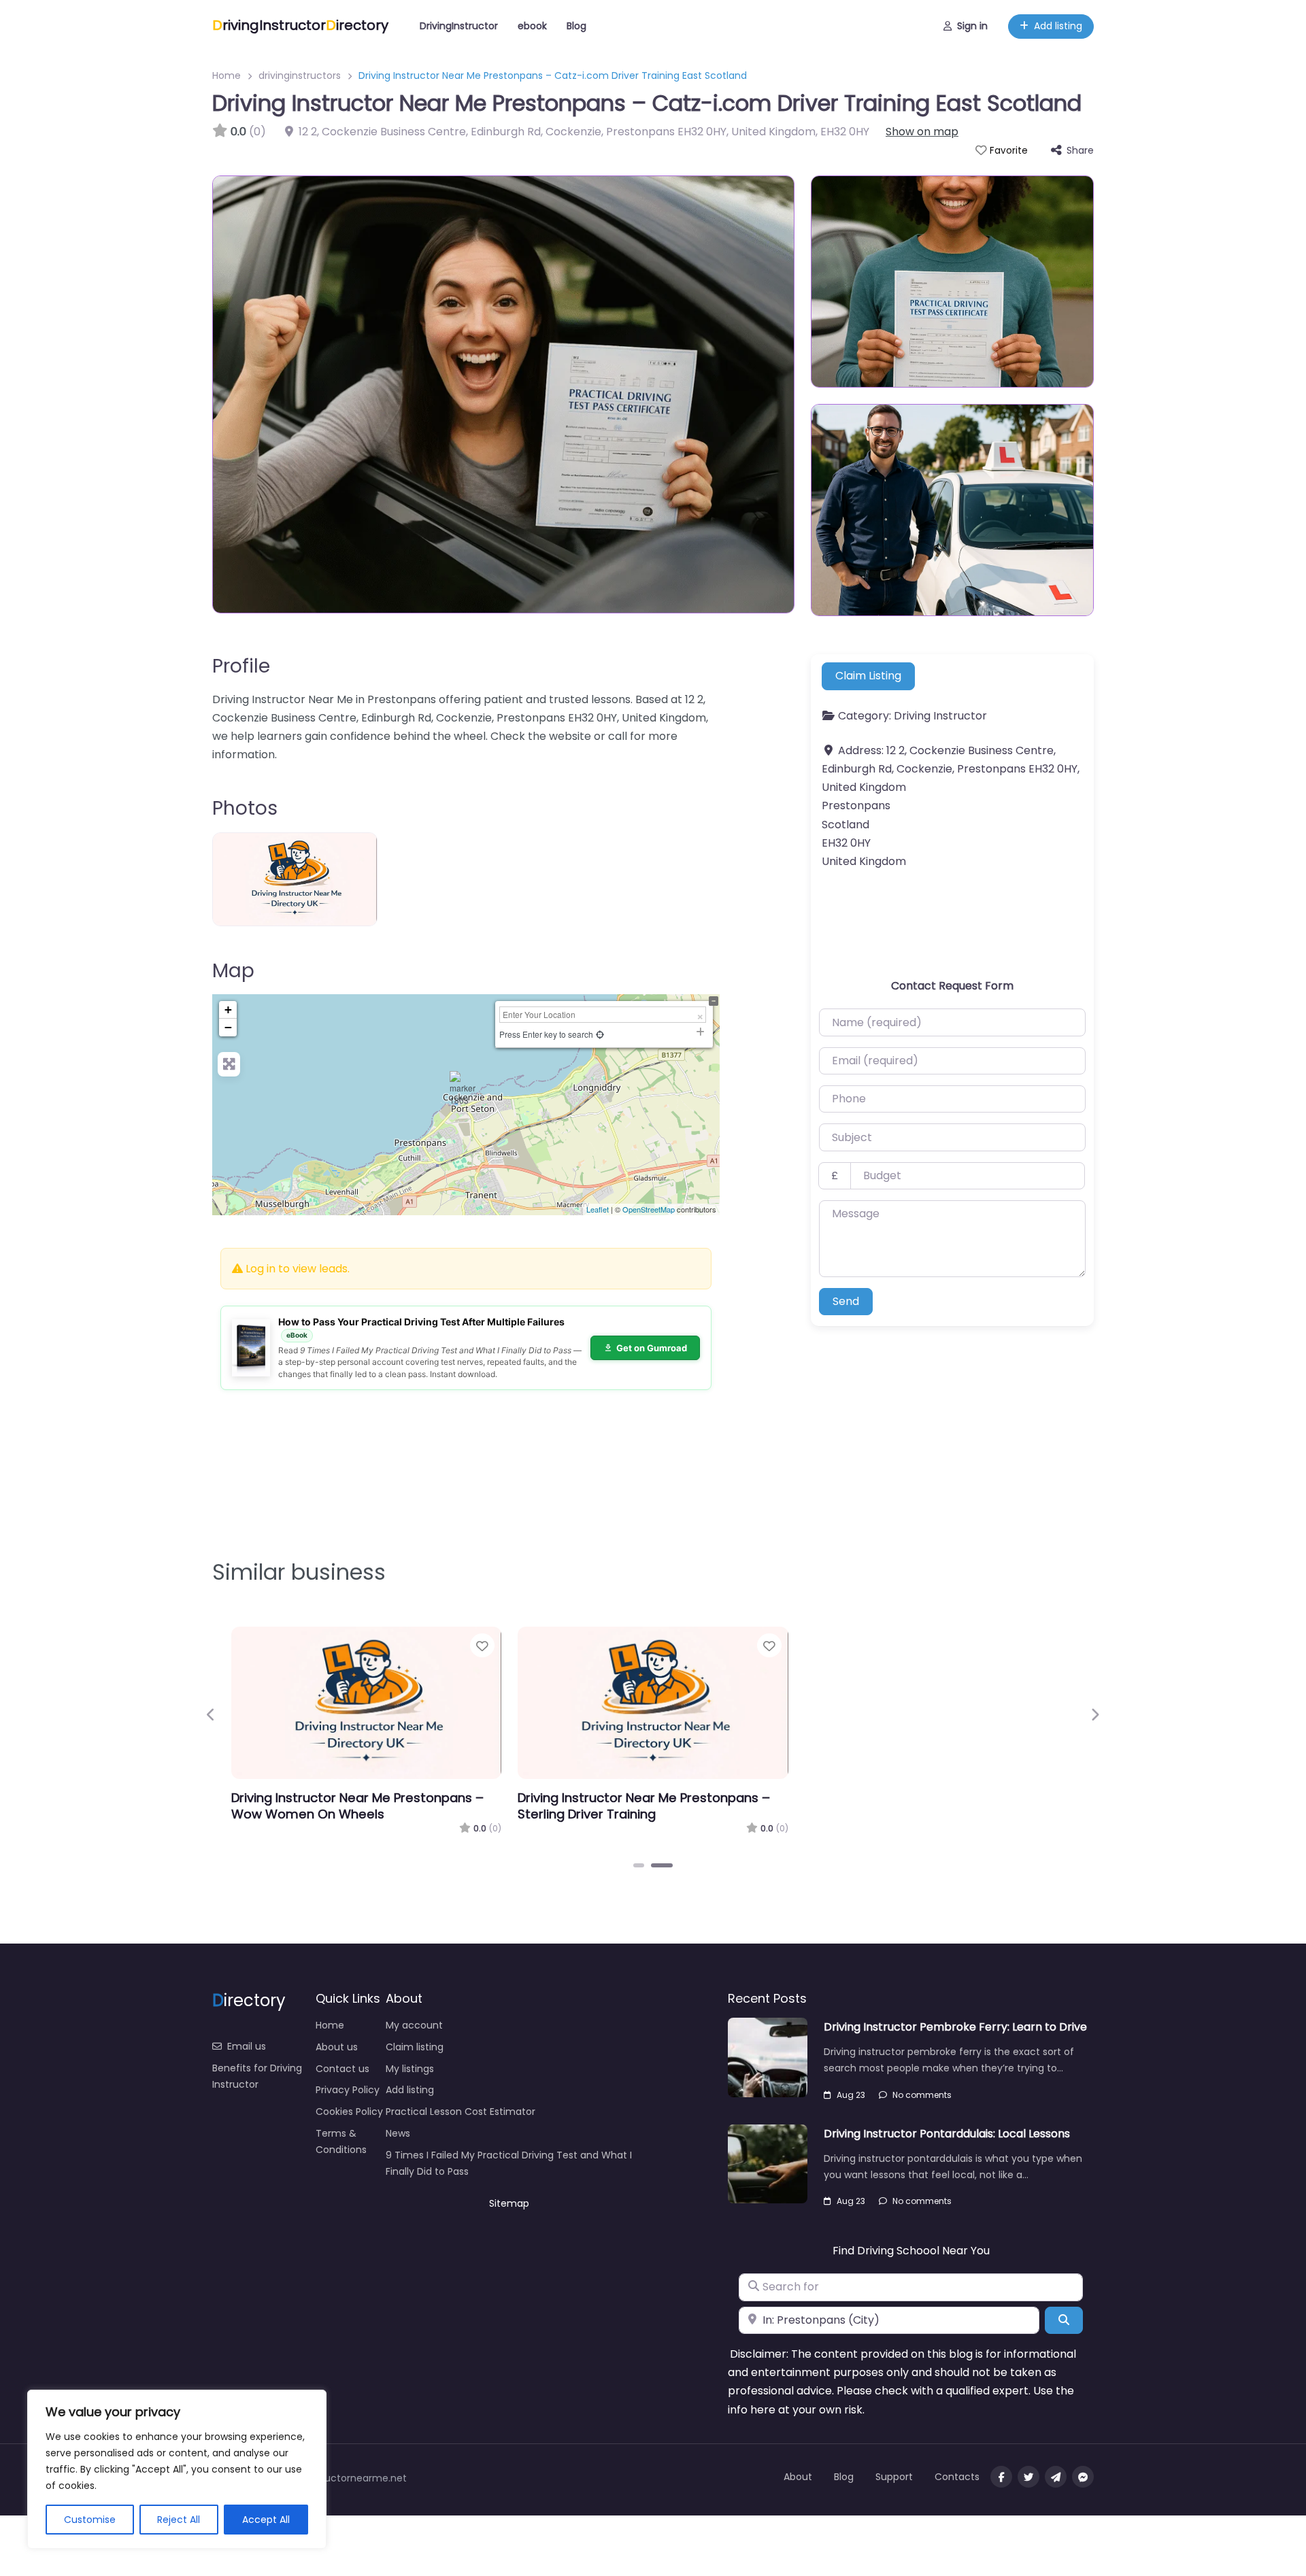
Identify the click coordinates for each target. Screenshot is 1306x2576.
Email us (247, 2046)
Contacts (957, 2477)
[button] (211, 1714)
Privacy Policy (348, 2090)
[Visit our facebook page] (1001, 2477)
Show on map (922, 132)
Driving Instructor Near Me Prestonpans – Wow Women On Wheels (357, 1806)
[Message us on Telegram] (1056, 2477)
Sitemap (509, 2203)
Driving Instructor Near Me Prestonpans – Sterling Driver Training (644, 1806)
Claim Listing (868, 676)
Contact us (342, 2069)
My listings (410, 2069)
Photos (245, 808)
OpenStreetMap (649, 1209)
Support (894, 2477)
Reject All (179, 2520)
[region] (177, 2469)
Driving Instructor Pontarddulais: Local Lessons (947, 2134)
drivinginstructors (300, 75)
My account (414, 2025)
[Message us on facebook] (1083, 2477)
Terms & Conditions (341, 2141)
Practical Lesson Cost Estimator (461, 2112)
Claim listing (415, 2047)
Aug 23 (851, 2095)
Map (233, 971)
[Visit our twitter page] (1028, 2477)
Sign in (972, 26)
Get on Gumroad (652, 1348)
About (798, 2477)
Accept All (266, 2520)
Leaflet (598, 1209)
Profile (241, 666)
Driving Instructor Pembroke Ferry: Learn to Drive (955, 2027)
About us (337, 2047)
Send (846, 1301)
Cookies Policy (349, 2112)
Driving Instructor (940, 716)
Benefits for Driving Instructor (257, 2076)
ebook (532, 26)
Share (1080, 150)
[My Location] (600, 1034)
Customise (90, 2520)
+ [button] (228, 1010)
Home (227, 75)
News (398, 2133)
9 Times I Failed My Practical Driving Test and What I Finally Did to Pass (509, 2163)
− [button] (228, 1027)
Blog (576, 26)
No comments (922, 2095)
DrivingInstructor (459, 26)
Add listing (1058, 26)
